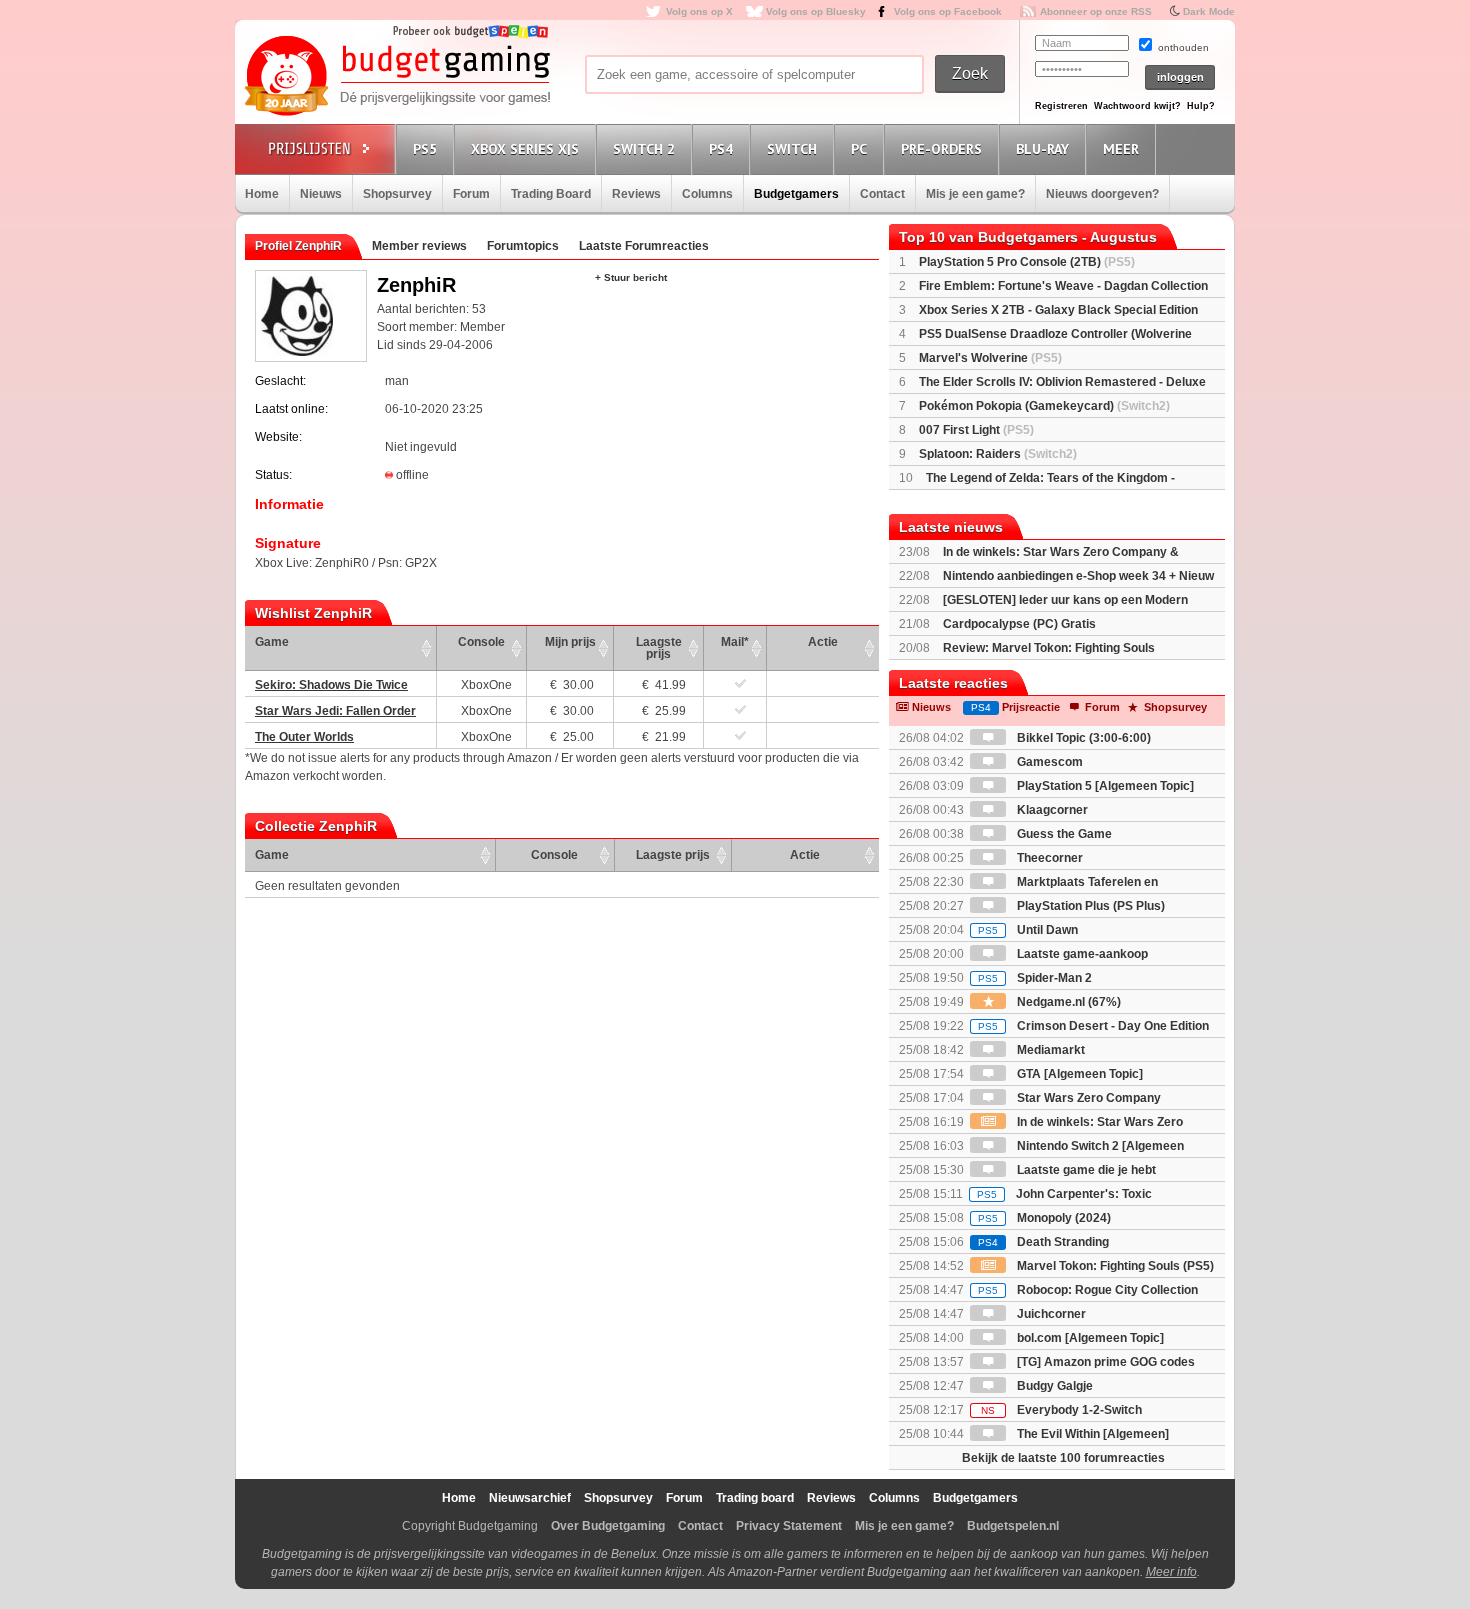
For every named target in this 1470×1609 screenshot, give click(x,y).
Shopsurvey (397, 194)
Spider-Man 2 (1035, 978)
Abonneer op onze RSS (1096, 11)
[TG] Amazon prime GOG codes (1104, 1362)
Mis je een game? (975, 194)
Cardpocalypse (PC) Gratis (1019, 624)
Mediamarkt (1049, 1050)
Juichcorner (1050, 1314)
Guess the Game (1063, 834)
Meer (1121, 149)
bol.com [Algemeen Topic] (1089, 1338)
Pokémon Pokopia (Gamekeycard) (1044, 406)
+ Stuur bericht (631, 277)
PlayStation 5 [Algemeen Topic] (1104, 786)
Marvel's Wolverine (990, 358)
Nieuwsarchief (530, 1498)
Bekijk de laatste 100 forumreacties (1063, 1458)
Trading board (755, 1498)
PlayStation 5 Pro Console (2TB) (1027, 262)
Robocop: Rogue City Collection (1088, 1290)
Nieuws (321, 194)
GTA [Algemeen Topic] (1078, 1074)
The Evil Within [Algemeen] (1091, 1434)
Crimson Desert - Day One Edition (1093, 1026)
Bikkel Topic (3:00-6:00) (1082, 738)
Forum (471, 194)
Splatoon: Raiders (998, 454)
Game (272, 642)
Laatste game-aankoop (1081, 954)
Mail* (735, 642)
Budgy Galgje (1053, 1386)
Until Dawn (1028, 930)
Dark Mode (1209, 11)
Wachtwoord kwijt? (1137, 106)
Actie (823, 642)
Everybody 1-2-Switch (1061, 1410)
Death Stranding (1043, 1242)
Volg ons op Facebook (948, 11)
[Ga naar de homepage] (397, 77)
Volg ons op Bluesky (816, 11)
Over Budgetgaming (608, 1526)
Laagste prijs (659, 648)
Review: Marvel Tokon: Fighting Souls (1049, 648)
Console (481, 642)
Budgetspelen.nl (1013, 1526)
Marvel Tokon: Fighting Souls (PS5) (1114, 1266)
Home (262, 194)
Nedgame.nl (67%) (1067, 1002)
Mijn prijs (570, 642)
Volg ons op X (699, 11)
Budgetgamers (796, 194)
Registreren (1061, 106)
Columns (707, 194)
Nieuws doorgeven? (1102, 194)
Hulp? (1201, 106)
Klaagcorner (1051, 810)
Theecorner (1048, 858)
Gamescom (1048, 762)
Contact (882, 194)
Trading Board (551, 194)
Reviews (636, 194)
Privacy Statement (789, 1526)
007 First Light (976, 430)
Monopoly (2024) (1044, 1218)
